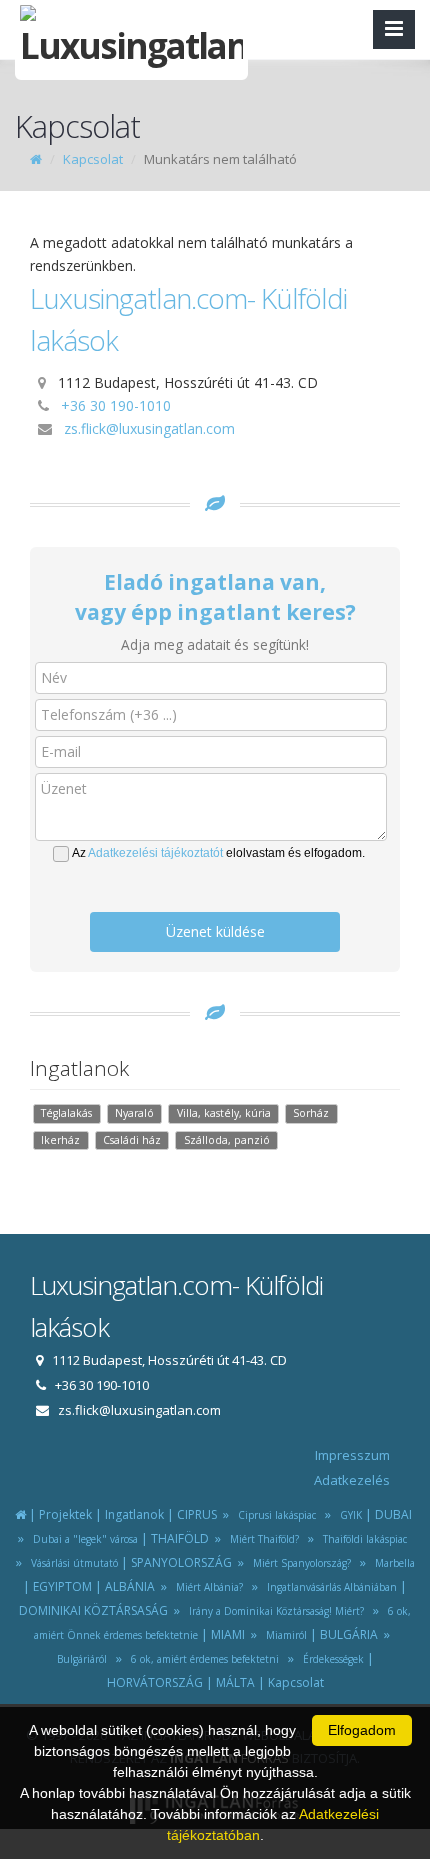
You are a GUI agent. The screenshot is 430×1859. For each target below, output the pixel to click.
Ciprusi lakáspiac (274, 1515)
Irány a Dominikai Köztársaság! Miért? (273, 1611)
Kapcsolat (93, 159)
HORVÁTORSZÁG (155, 1682)
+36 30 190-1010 (116, 405)
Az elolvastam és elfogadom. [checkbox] (218, 853)
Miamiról (283, 1635)
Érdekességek (330, 1659)
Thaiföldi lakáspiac (362, 1539)
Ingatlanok (134, 1514)
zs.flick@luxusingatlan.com (149, 428)
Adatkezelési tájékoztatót (155, 853)
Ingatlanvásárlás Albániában (329, 1587)
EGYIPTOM (62, 1586)
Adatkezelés (352, 1480)
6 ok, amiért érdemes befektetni (202, 1659)
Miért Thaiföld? (261, 1539)
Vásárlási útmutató (71, 1563)
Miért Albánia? (206, 1587)
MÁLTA (235, 1682)
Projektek (65, 1514)
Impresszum (352, 1455)
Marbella (392, 1563)
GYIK (348, 1515)
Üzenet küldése (215, 931)
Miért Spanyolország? (299, 1563)
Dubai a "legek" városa (82, 1539)
